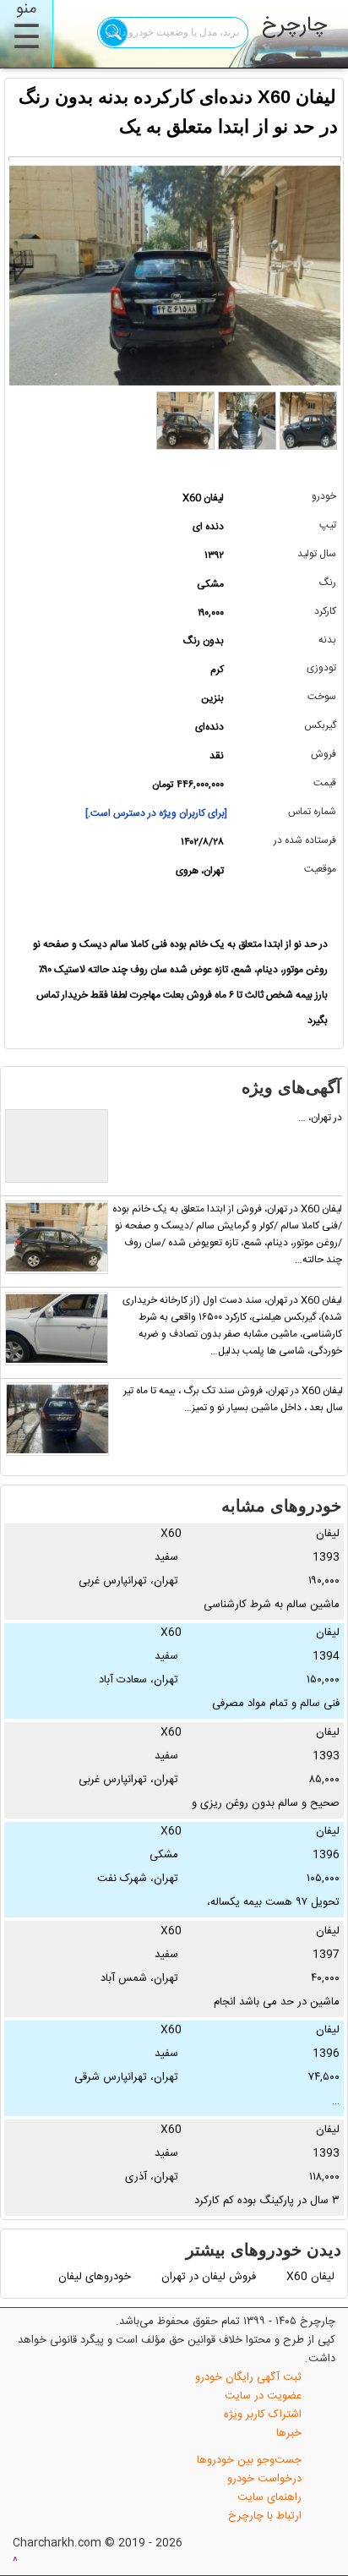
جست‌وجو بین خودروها (249, 2460)
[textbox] (173, 33)
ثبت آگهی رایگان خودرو (248, 2377)
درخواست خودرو (264, 2479)
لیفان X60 (310, 2277)
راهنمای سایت (269, 2497)
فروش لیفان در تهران (209, 2277)
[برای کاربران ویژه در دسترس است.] (156, 813)
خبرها (289, 2433)
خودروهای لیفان (95, 2277)
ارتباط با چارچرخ (265, 2516)
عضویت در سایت (263, 2396)
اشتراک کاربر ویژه (263, 2415)
